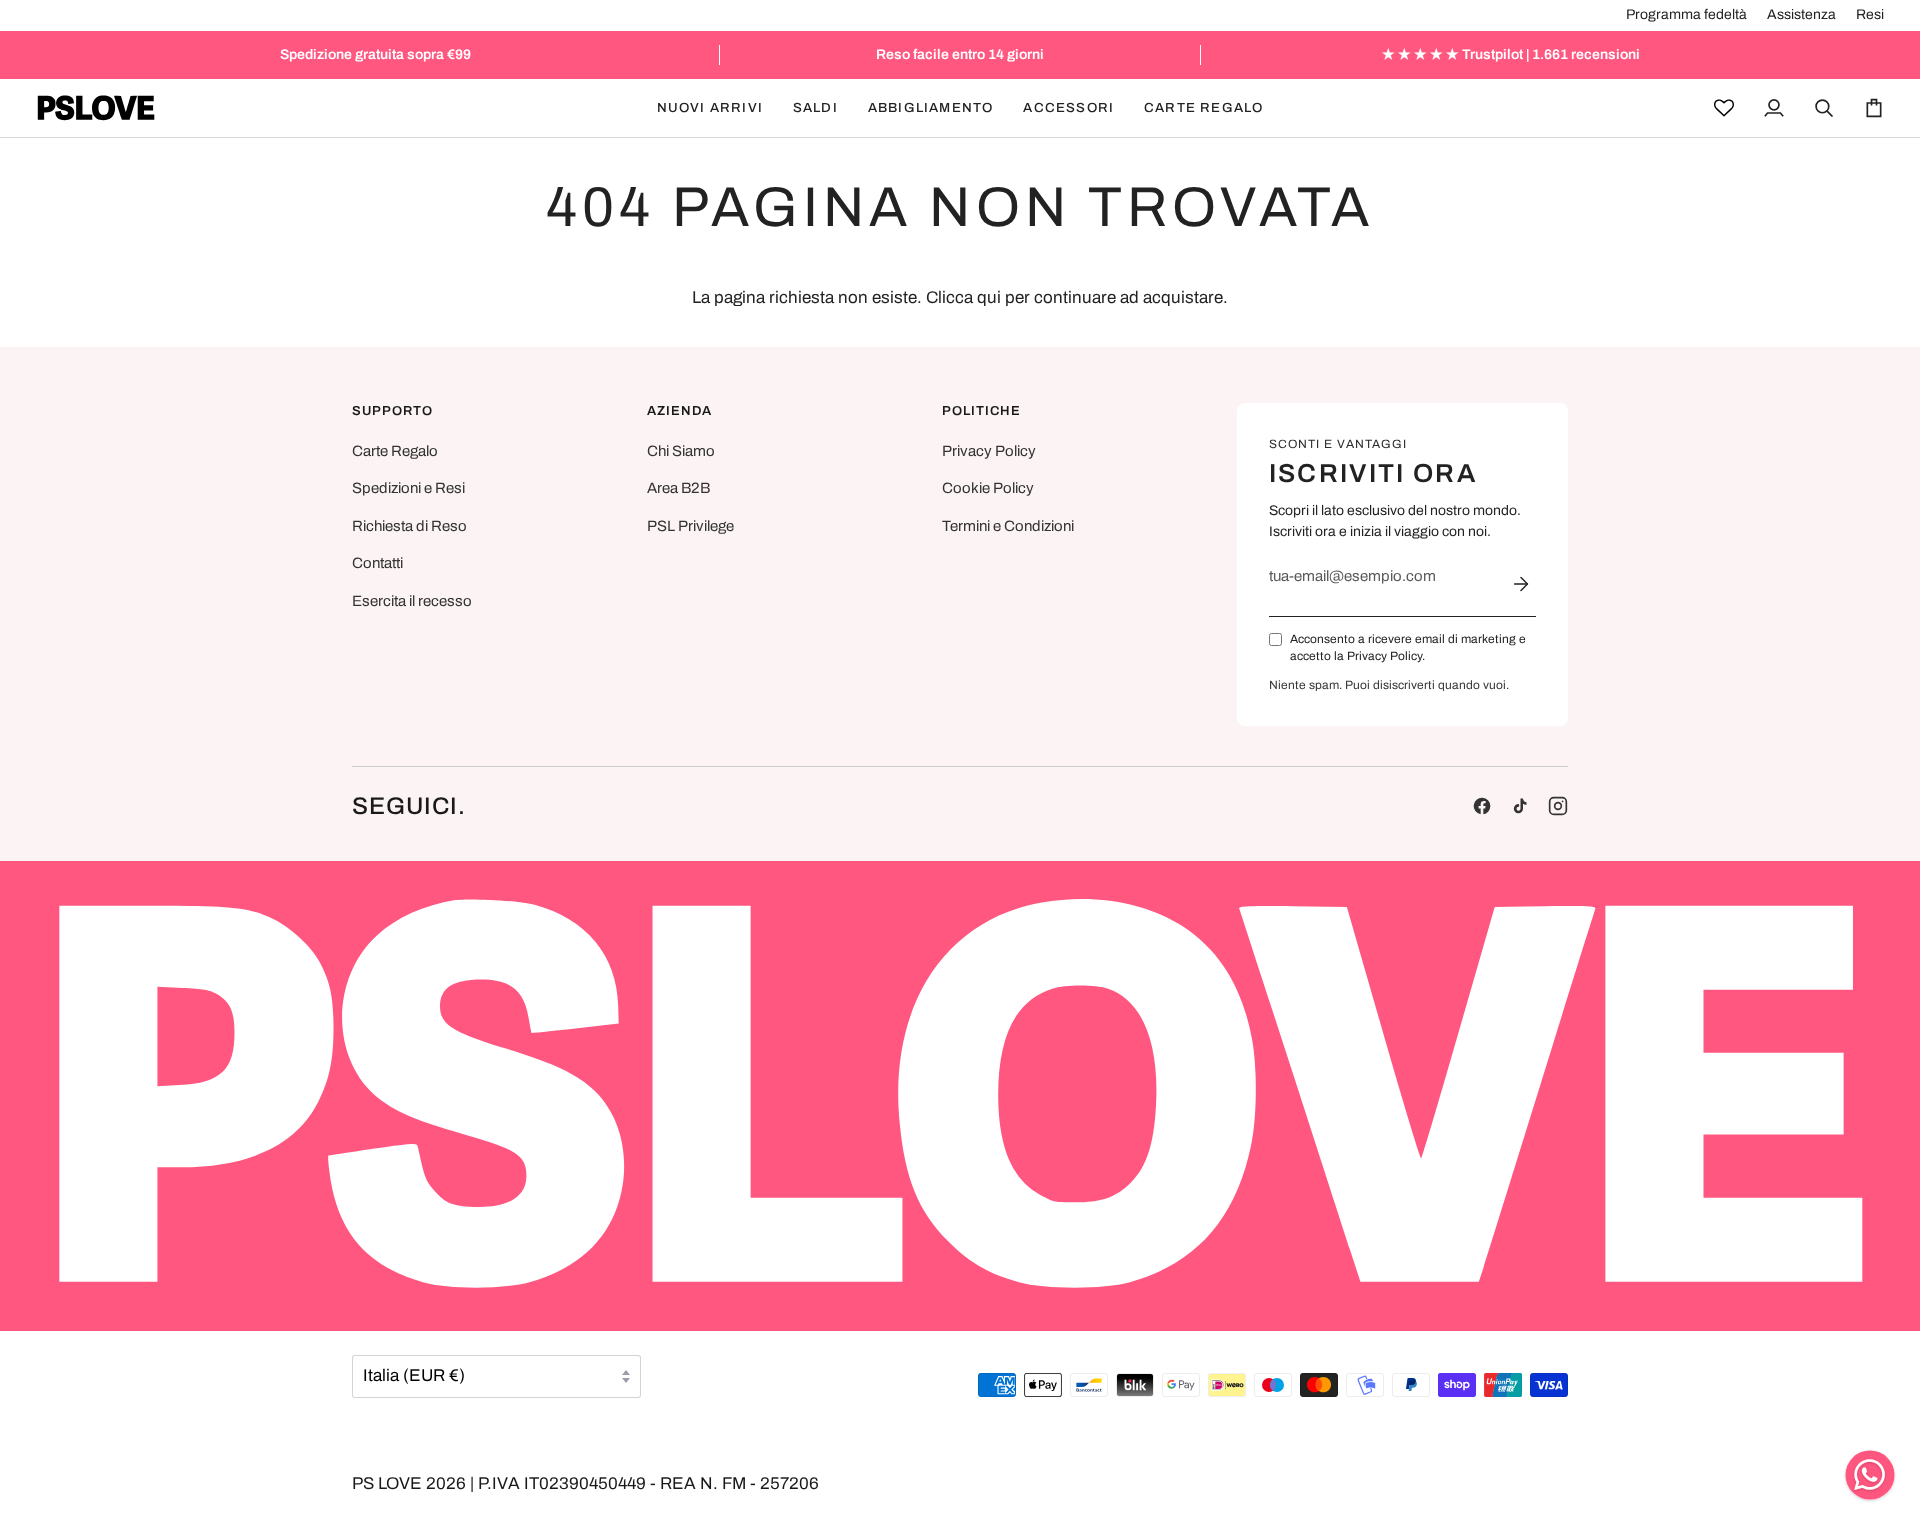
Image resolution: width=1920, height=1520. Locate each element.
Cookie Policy (988, 488)
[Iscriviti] (1521, 584)
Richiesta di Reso (409, 526)
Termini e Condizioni (1008, 526)
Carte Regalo (395, 451)
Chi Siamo (681, 451)
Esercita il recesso (412, 601)
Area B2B (678, 488)
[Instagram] (1558, 806)
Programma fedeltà (1686, 14)
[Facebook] (1482, 806)
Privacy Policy (989, 451)
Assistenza (1801, 14)
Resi (1870, 14)
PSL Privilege (690, 526)
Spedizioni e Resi (408, 488)
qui (989, 297)
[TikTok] (1520, 806)
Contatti (377, 563)
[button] (815, 108)
